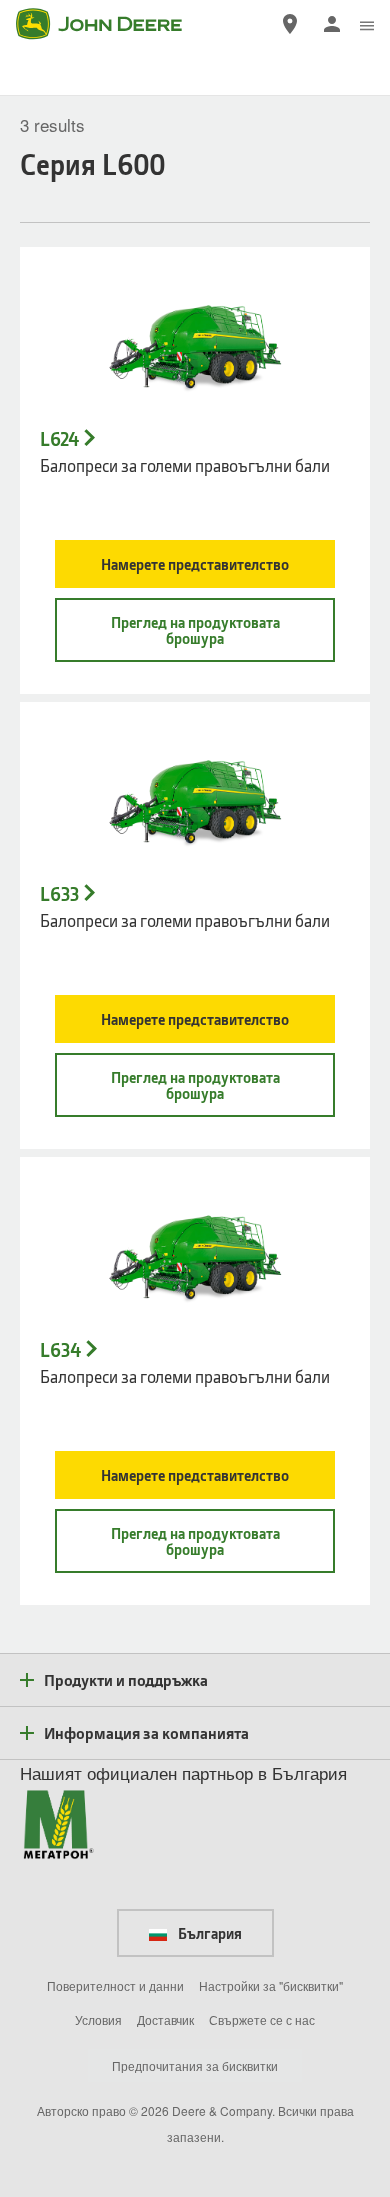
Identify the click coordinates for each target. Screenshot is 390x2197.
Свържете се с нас (262, 2019)
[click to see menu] (367, 24)
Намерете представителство (195, 564)
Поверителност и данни (115, 1985)
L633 (59, 894)
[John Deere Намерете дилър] (290, 24)
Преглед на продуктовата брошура (195, 630)
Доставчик (165, 2019)
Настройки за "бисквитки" (271, 1985)
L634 (60, 1350)
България (208, 1933)
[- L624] (195, 340)
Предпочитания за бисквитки (195, 2065)
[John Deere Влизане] (332, 24)
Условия (98, 2019)
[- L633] (195, 795)
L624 (59, 439)
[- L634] (195, 1250)
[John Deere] (111, 24)
